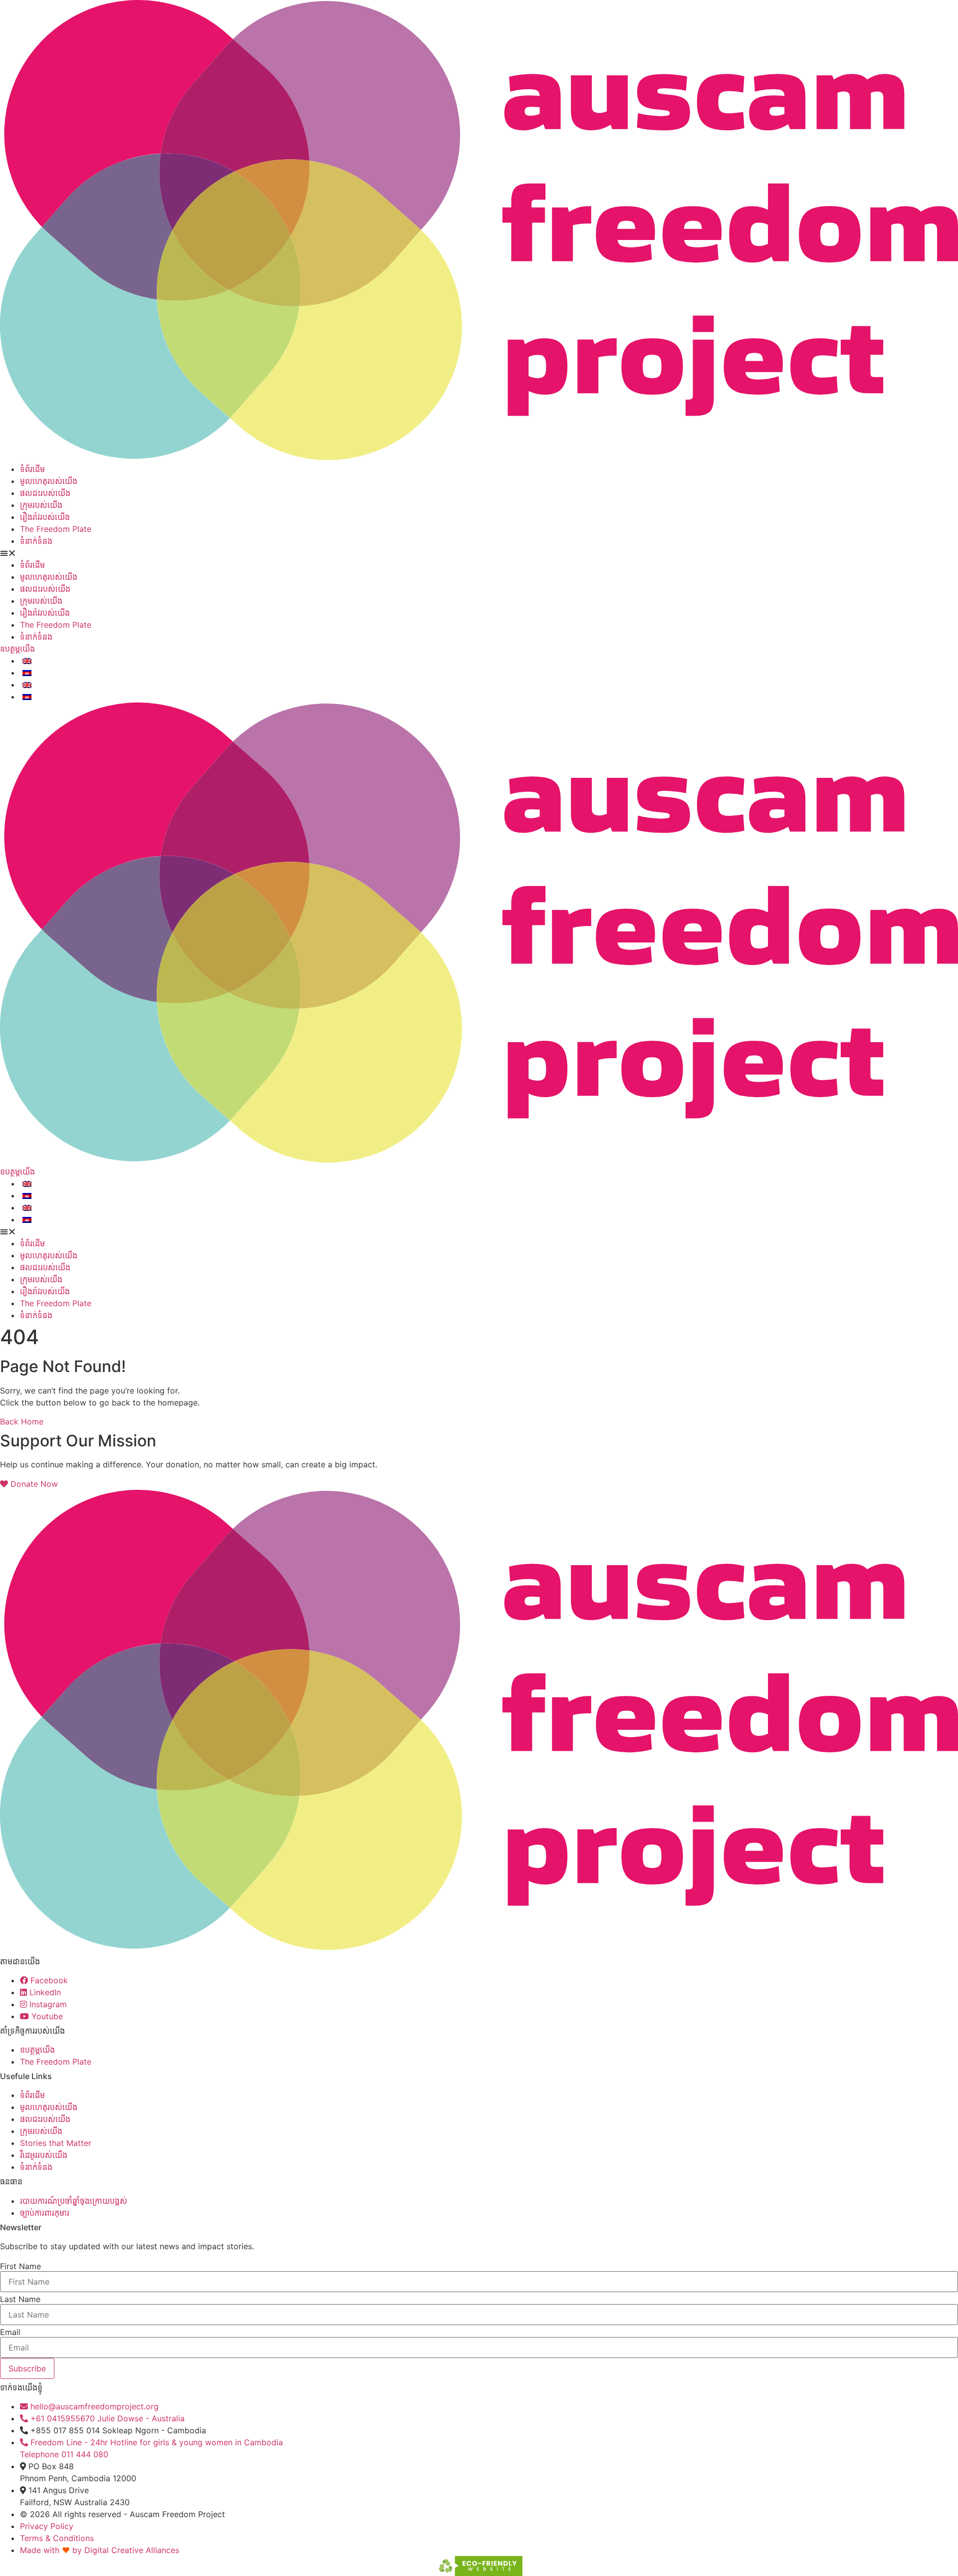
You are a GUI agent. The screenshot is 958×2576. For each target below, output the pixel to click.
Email (10, 2332)
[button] (479, 553)
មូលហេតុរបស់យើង (49, 481)
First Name (20, 2266)
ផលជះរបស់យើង (45, 493)
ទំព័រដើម (32, 469)
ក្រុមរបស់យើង (41, 505)
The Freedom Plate (56, 529)
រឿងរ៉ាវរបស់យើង (45, 517)
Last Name (20, 2299)
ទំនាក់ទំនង (36, 541)
